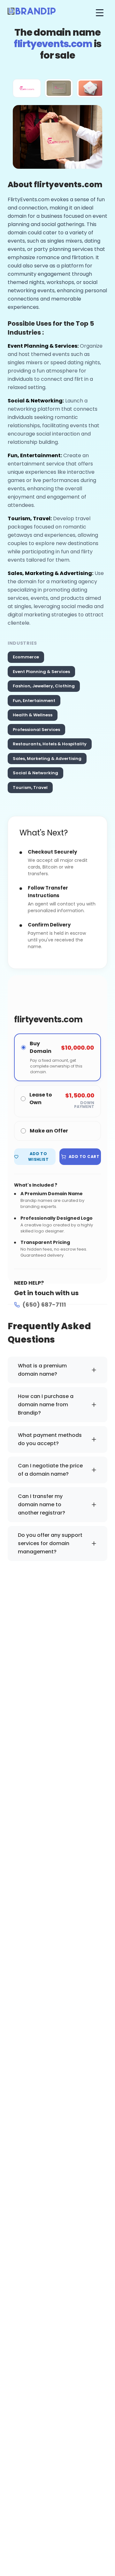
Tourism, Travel (30, 788)
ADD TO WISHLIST (38, 1157)
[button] (27, 88)
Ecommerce (26, 657)
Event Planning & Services (41, 672)
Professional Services (36, 730)
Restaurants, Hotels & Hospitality (50, 744)
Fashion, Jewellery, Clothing (44, 686)
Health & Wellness (33, 715)
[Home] (32, 13)
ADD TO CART (84, 1157)
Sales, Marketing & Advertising (47, 759)
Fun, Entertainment (34, 701)
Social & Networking (35, 773)
